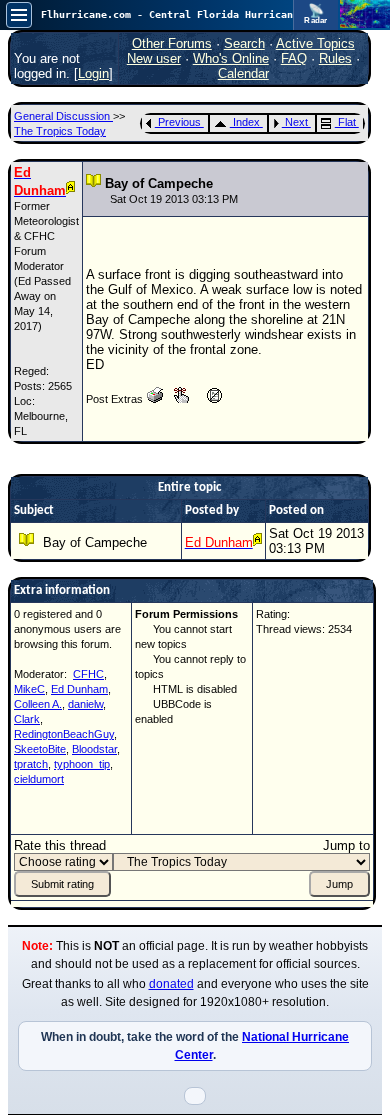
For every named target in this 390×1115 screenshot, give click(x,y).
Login (93, 73)
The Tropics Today (60, 131)
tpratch (31, 764)
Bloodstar (94, 749)
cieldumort (39, 779)
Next (296, 122)
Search (244, 43)
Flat (347, 122)
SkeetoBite (40, 749)
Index (246, 122)
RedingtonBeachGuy (64, 734)
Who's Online (231, 58)
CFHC (88, 674)
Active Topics (315, 43)
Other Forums (172, 43)
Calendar (243, 73)
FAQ (294, 58)
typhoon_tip (82, 764)
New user (154, 58)
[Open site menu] (19, 15)
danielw (85, 704)
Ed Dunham (79, 689)
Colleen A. (38, 704)
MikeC (29, 689)
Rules (335, 58)
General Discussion (63, 116)
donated (171, 984)
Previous (179, 122)
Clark (27, 719)
